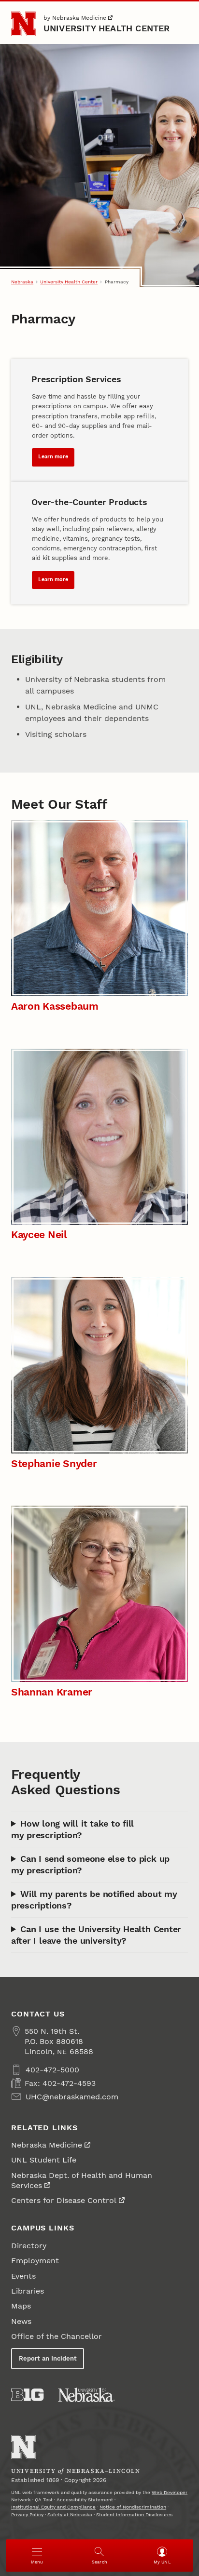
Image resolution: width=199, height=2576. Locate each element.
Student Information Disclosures (134, 2515)
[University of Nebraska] (86, 2395)
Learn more (53, 457)
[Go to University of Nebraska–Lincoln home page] (23, 24)
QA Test (44, 2500)
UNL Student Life (44, 2160)
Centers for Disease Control (64, 2200)
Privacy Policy (27, 2515)
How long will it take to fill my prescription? (72, 1829)
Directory (29, 2246)
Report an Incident (48, 2358)
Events (23, 2276)
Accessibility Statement (85, 2500)
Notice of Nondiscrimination (133, 2507)
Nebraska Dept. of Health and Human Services (82, 2180)
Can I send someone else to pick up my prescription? (90, 1864)
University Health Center (107, 28)
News (21, 2321)
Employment (35, 2261)
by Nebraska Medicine (75, 18)
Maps (21, 2306)
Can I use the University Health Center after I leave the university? (96, 1935)
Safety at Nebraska (70, 2515)
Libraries (28, 2291)
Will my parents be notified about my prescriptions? (94, 1900)
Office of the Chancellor (57, 2336)
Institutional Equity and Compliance (53, 2507)
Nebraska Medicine (47, 2145)
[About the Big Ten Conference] (27, 2395)
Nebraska (22, 282)
